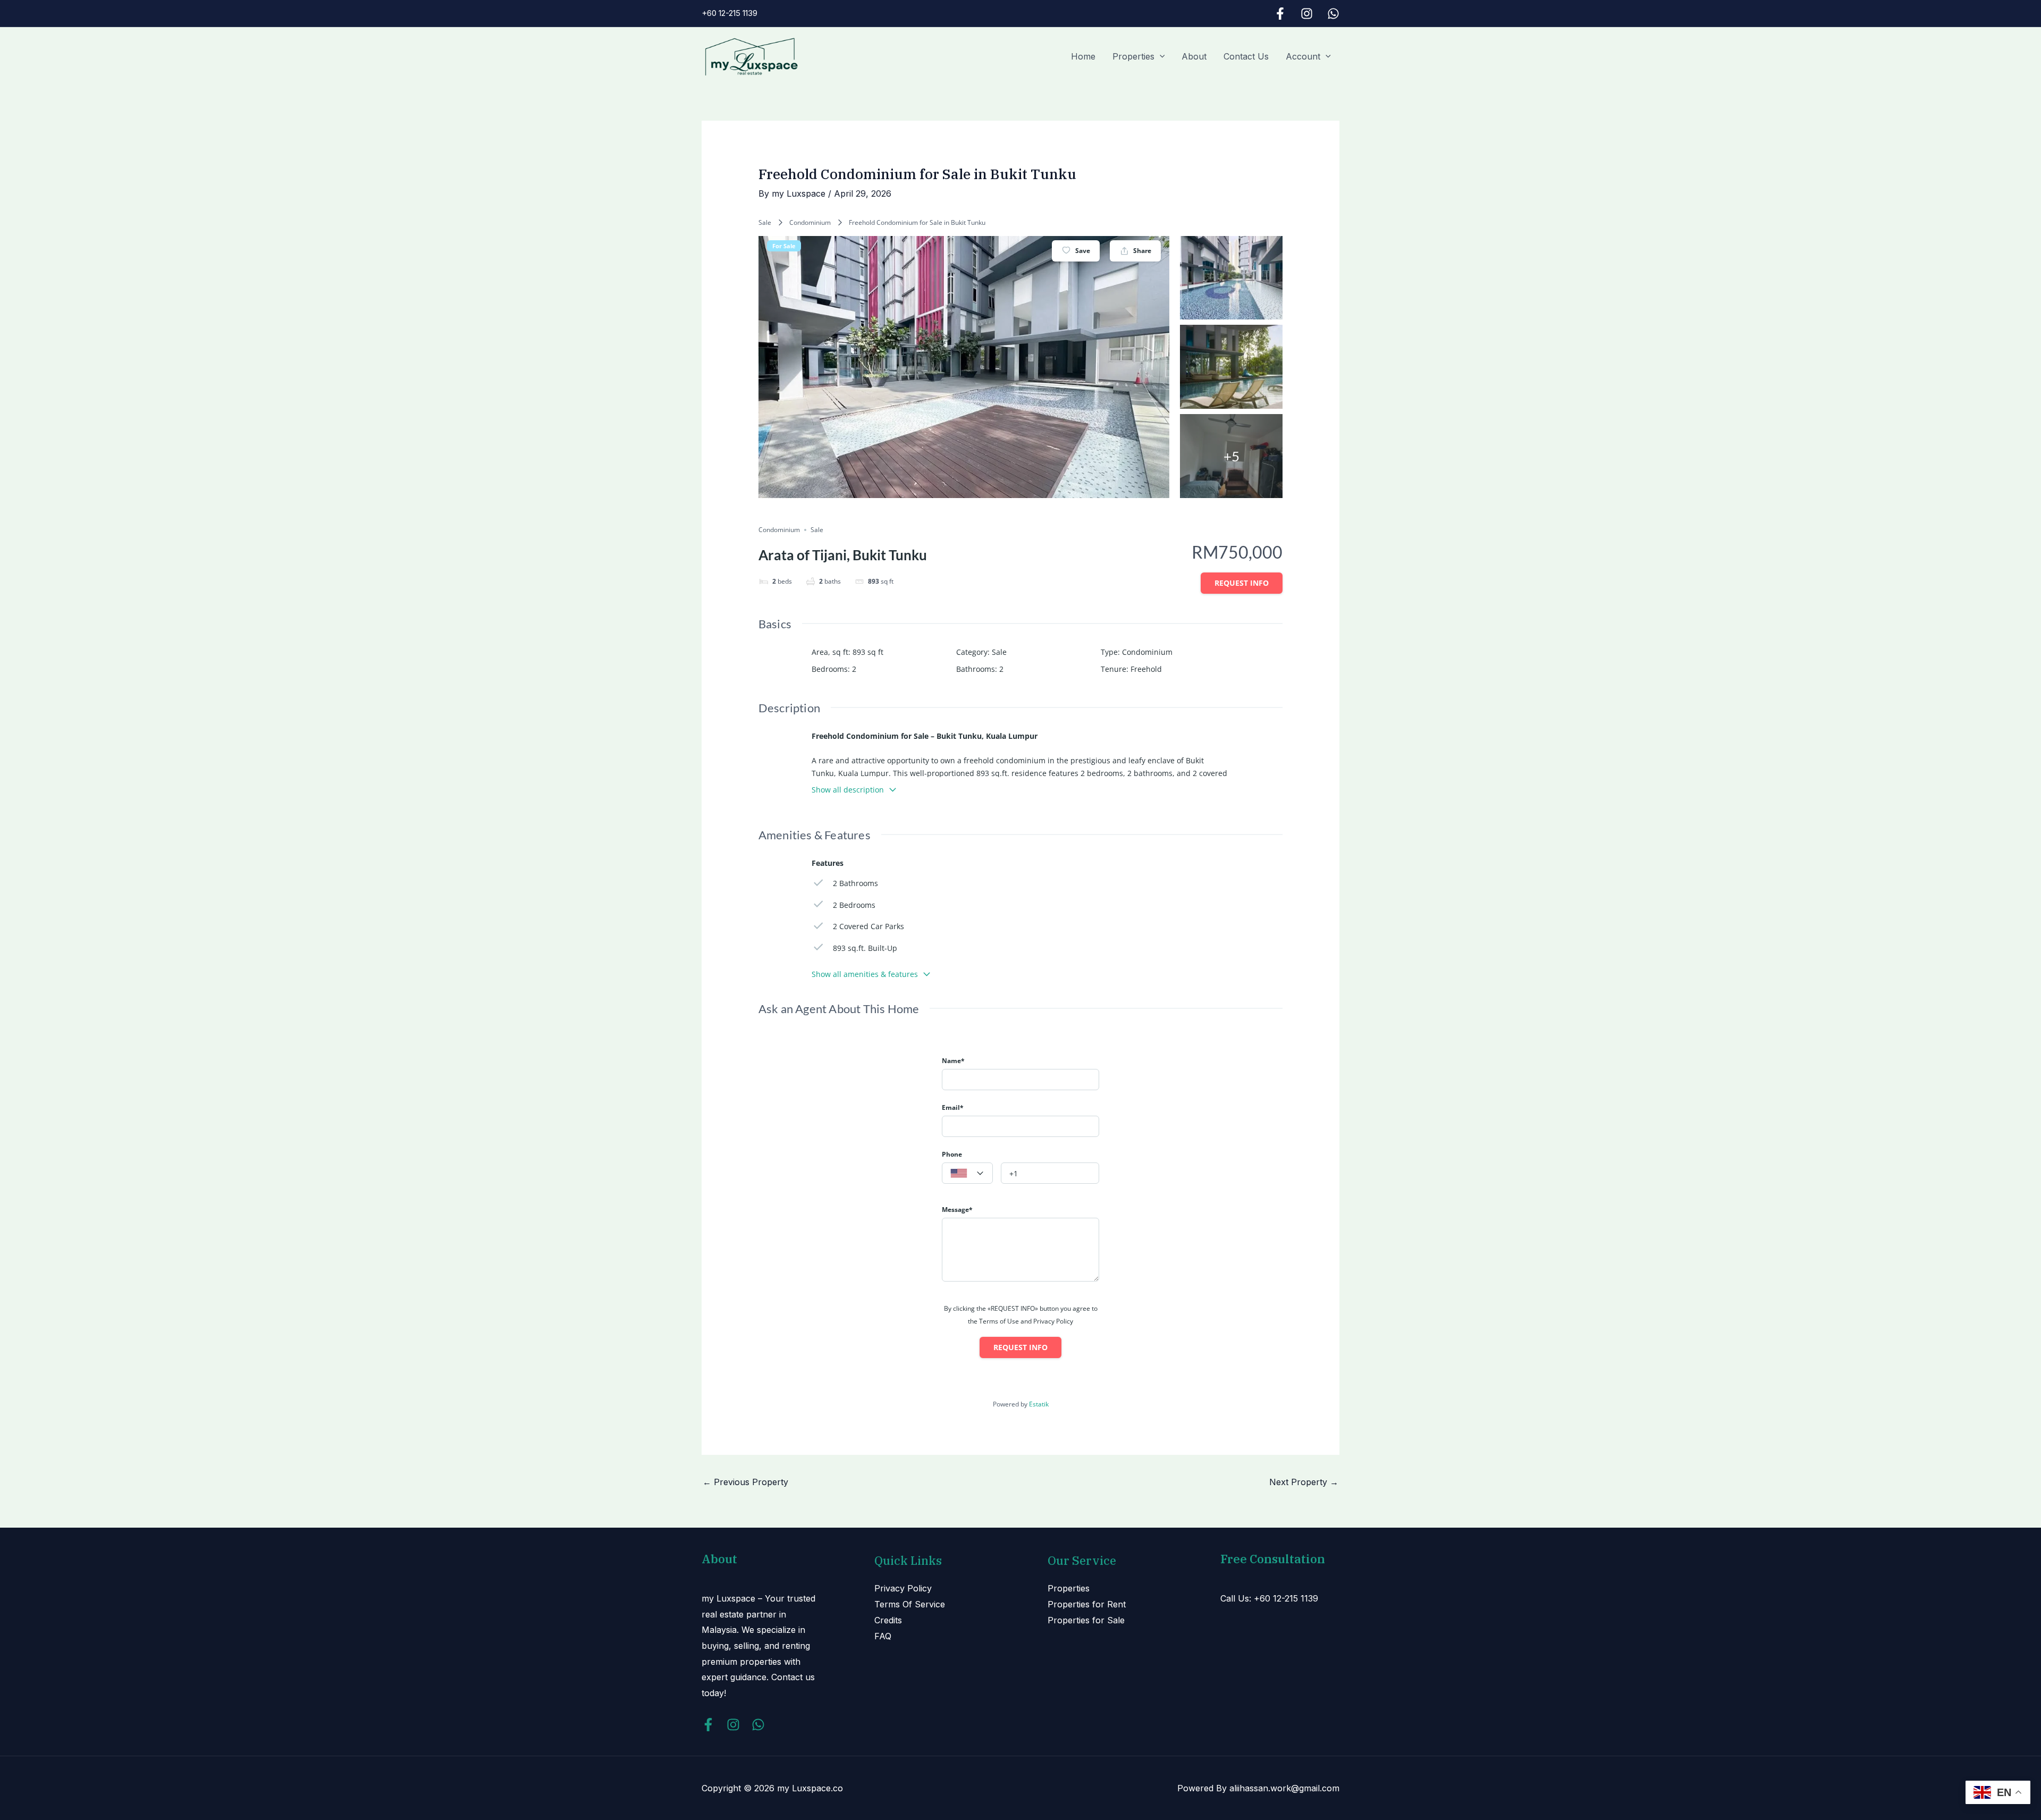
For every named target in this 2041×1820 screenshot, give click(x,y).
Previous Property (745, 1482)
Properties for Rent (1087, 1604)
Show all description (848, 790)
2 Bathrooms (855, 883)
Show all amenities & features (865, 974)
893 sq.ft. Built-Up (865, 948)
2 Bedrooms (854, 905)
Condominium (810, 222)
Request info (1242, 583)
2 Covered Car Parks (868, 926)
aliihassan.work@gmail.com (1284, 1788)
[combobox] (967, 1173)
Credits (888, 1620)
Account (1303, 56)
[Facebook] (1280, 14)
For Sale (784, 246)
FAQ (883, 1636)
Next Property (1304, 1482)
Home (1083, 56)
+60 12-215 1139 (729, 13)
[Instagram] (1307, 14)
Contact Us (1246, 56)
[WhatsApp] (1333, 14)
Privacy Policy (903, 1588)
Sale (765, 222)
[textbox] (967, 1174)
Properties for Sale (1086, 1620)
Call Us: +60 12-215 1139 (1269, 1598)
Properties (1133, 56)
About (1194, 56)
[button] (1160, 56)
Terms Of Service (910, 1604)
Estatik (1039, 1404)
